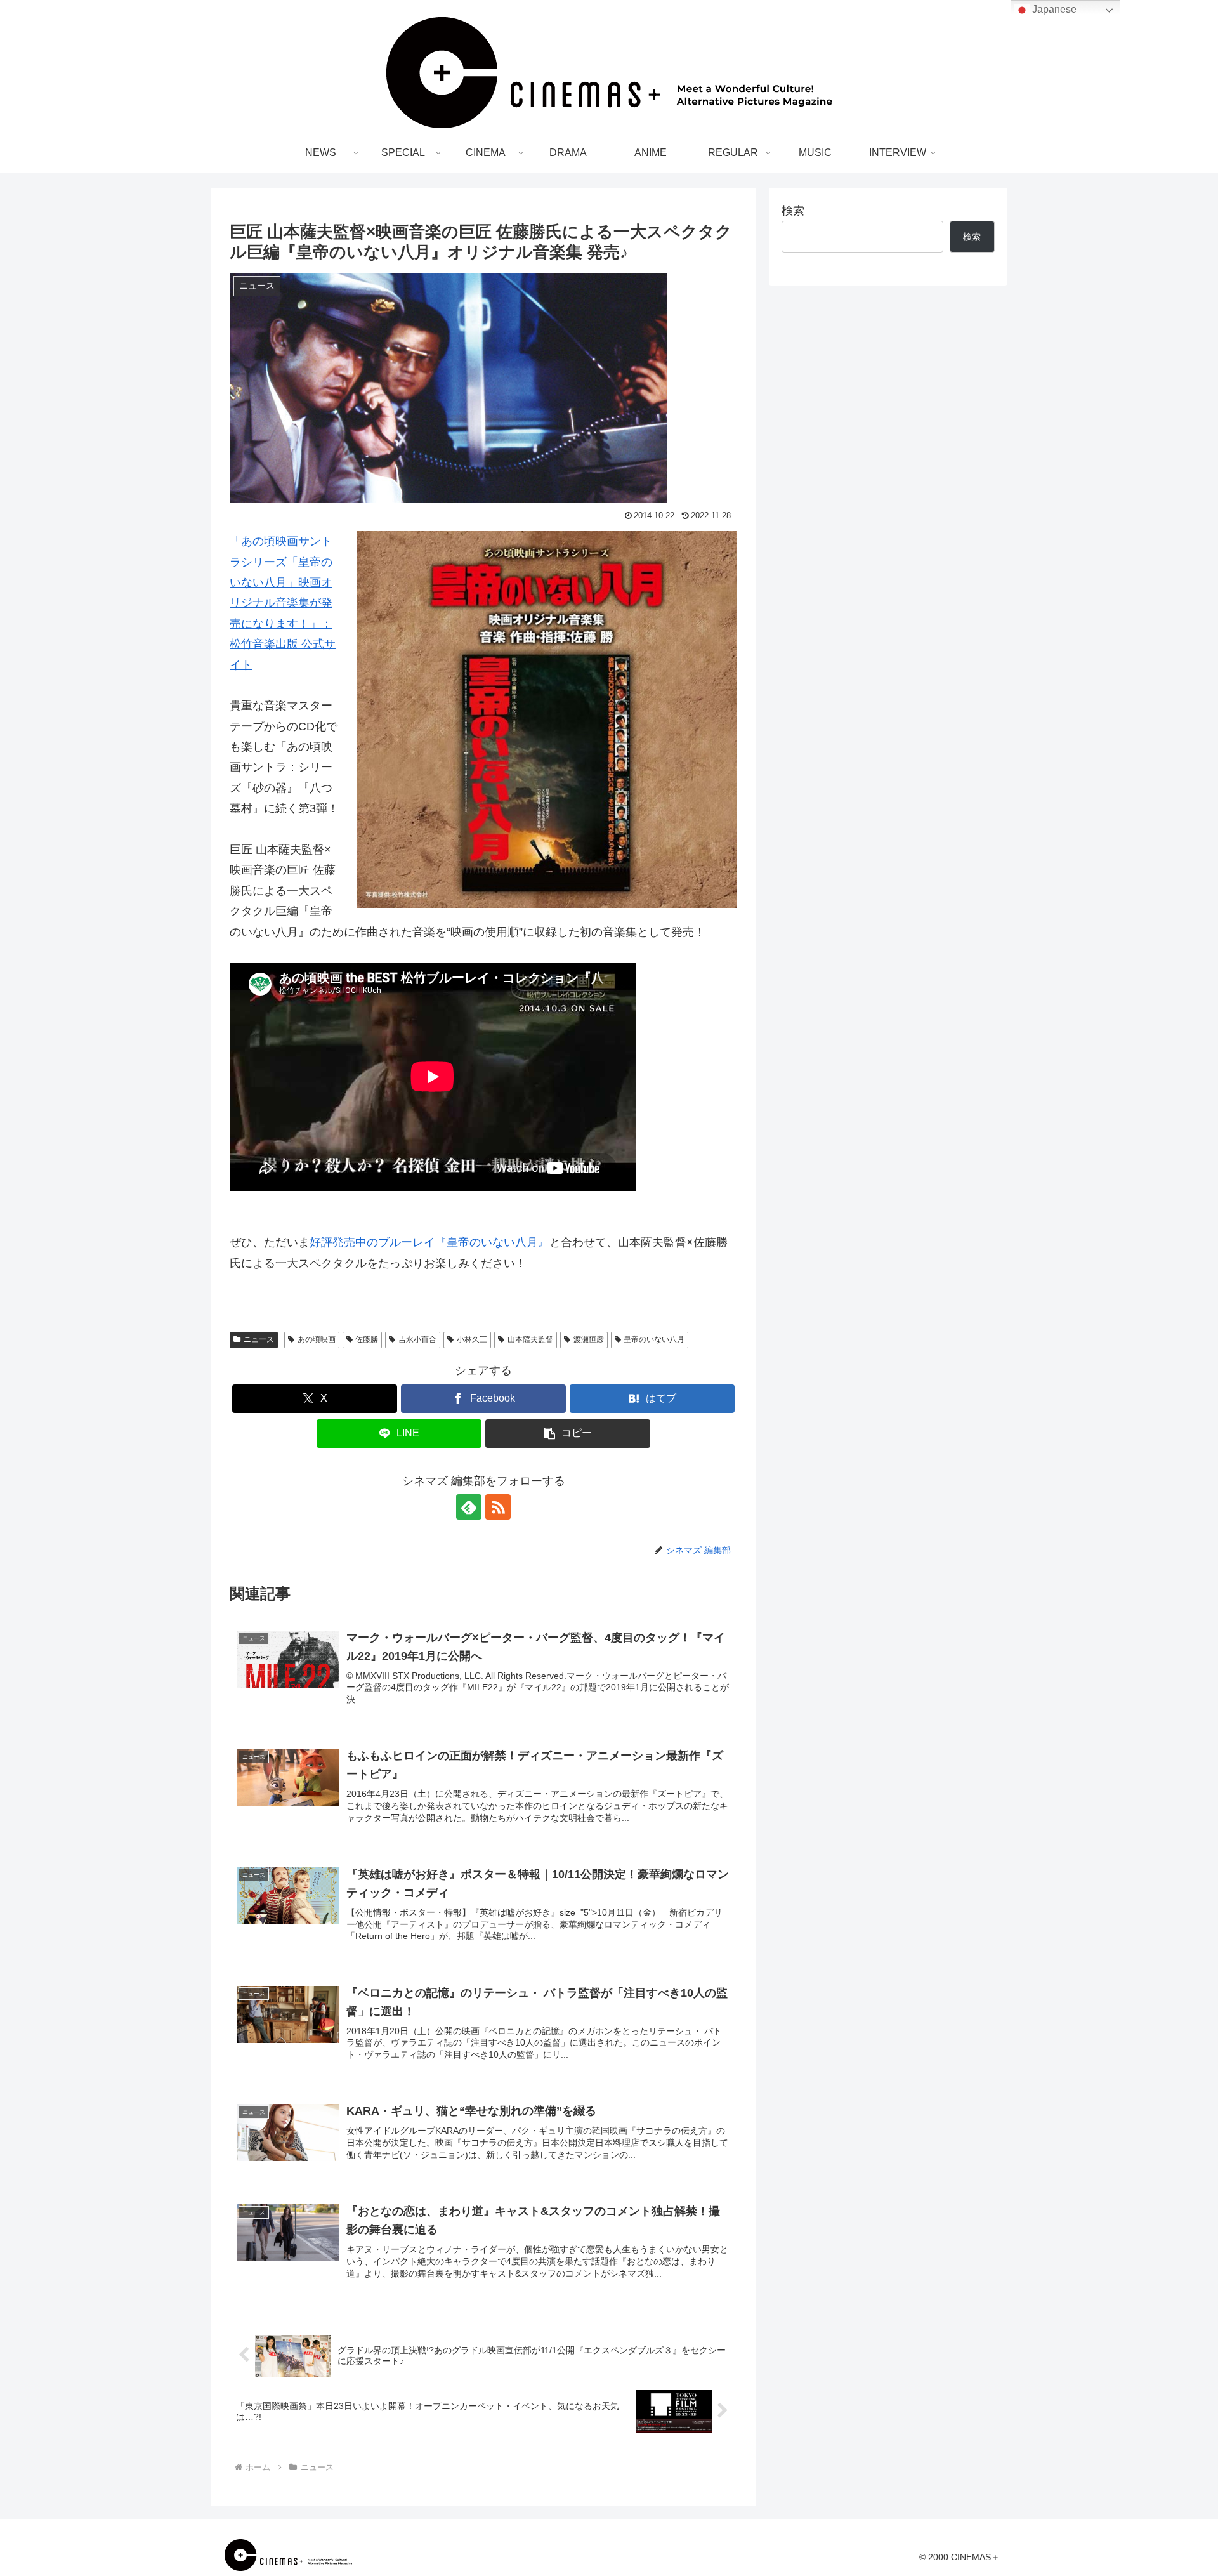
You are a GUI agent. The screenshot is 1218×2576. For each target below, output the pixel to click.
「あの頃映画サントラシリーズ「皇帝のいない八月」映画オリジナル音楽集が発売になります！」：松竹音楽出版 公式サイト (283, 603)
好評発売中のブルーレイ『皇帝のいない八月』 (429, 1242)
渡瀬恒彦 (589, 1339)
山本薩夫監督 (530, 1339)
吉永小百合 (417, 1339)
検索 (793, 211)
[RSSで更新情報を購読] (498, 1507)
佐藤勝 (367, 1339)
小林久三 (472, 1339)
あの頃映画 (317, 1339)
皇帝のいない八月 (654, 1339)
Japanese (1053, 9)
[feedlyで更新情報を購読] (469, 1507)
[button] (568, 1434)
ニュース (259, 1339)
